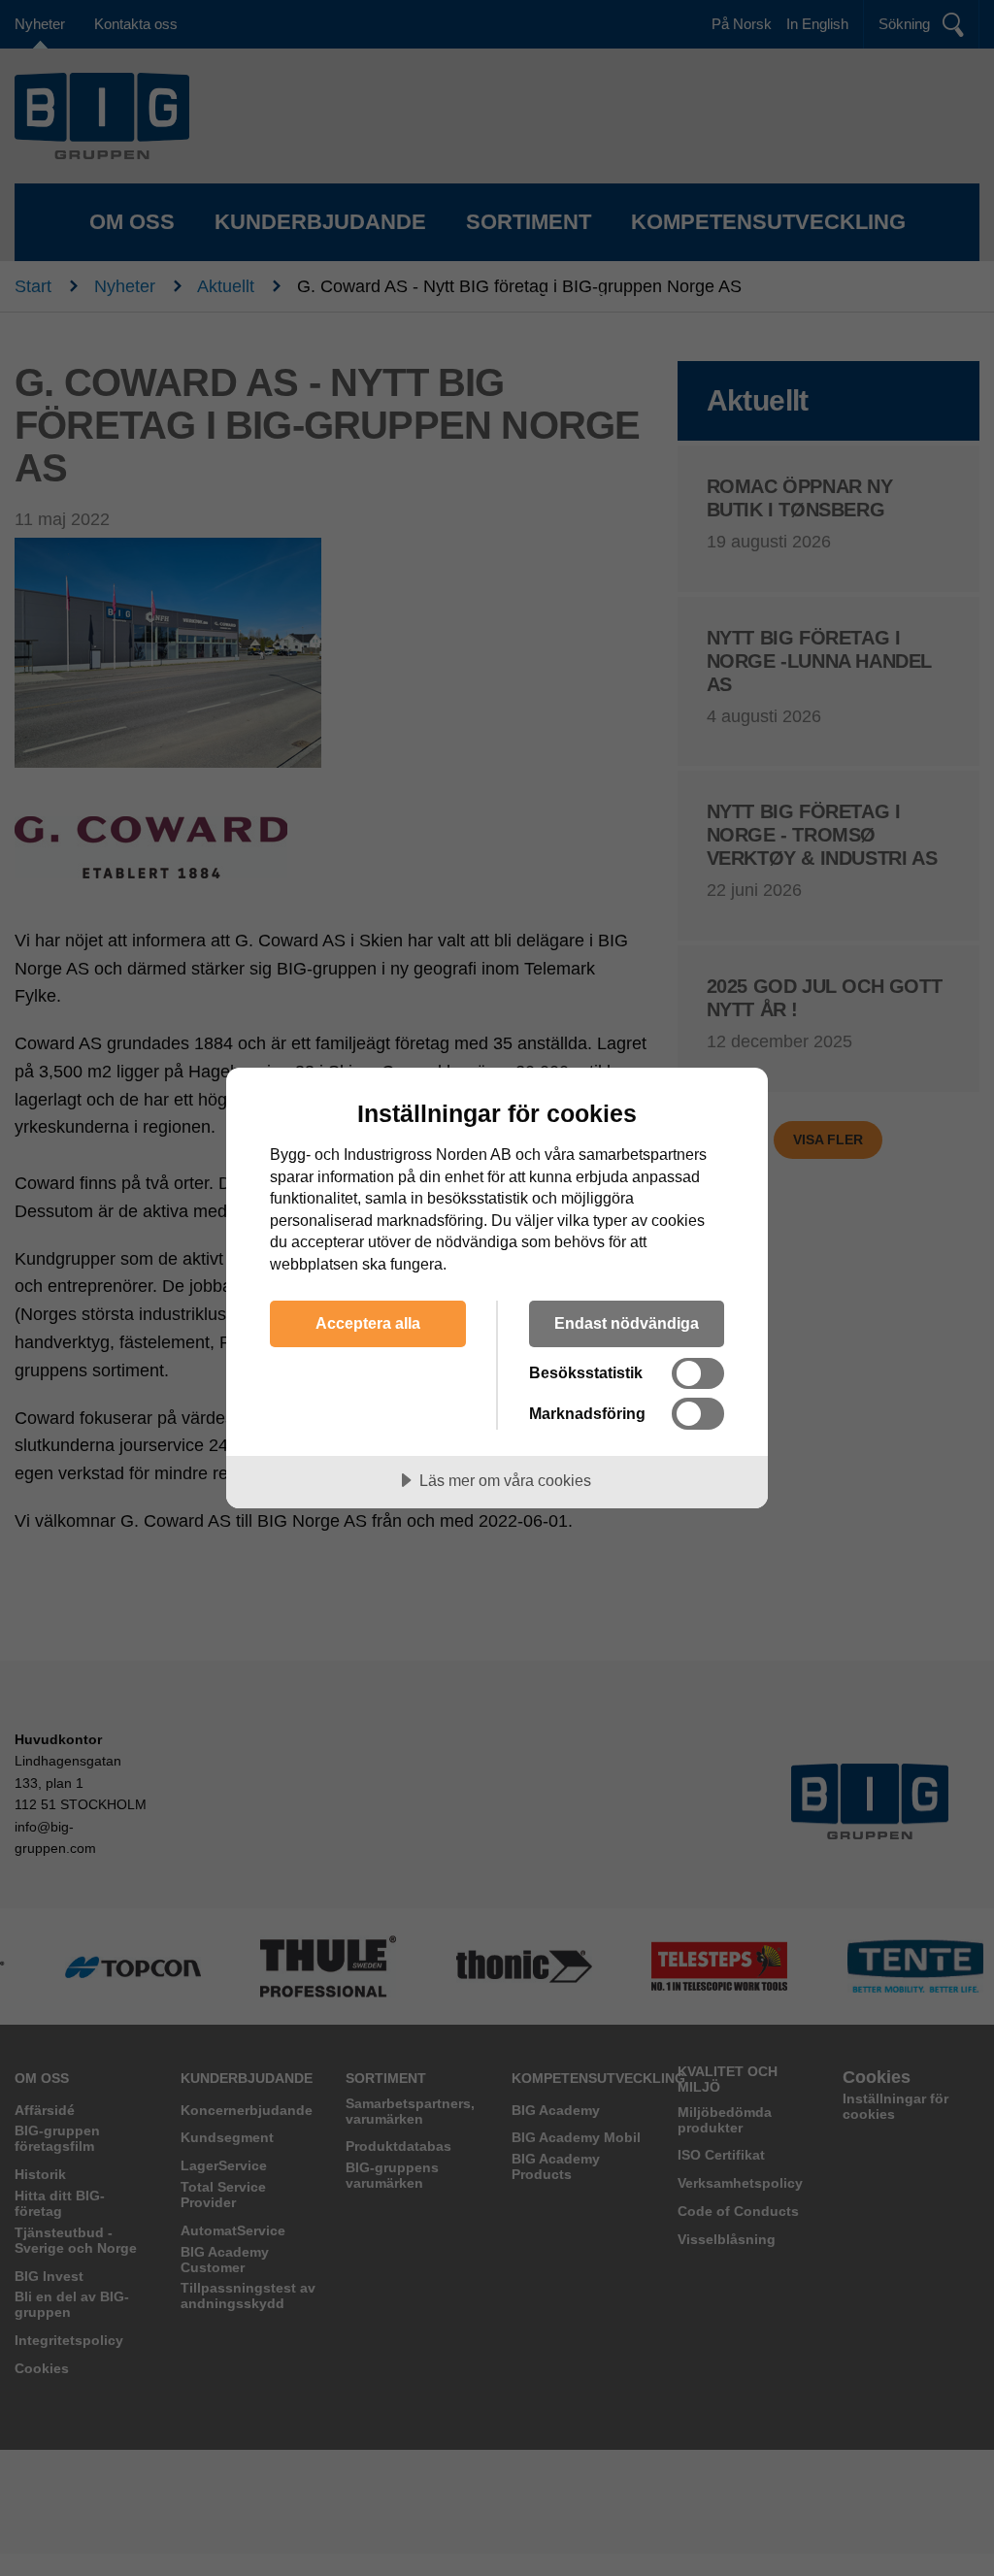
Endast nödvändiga (627, 1323)
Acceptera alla (368, 1323)
